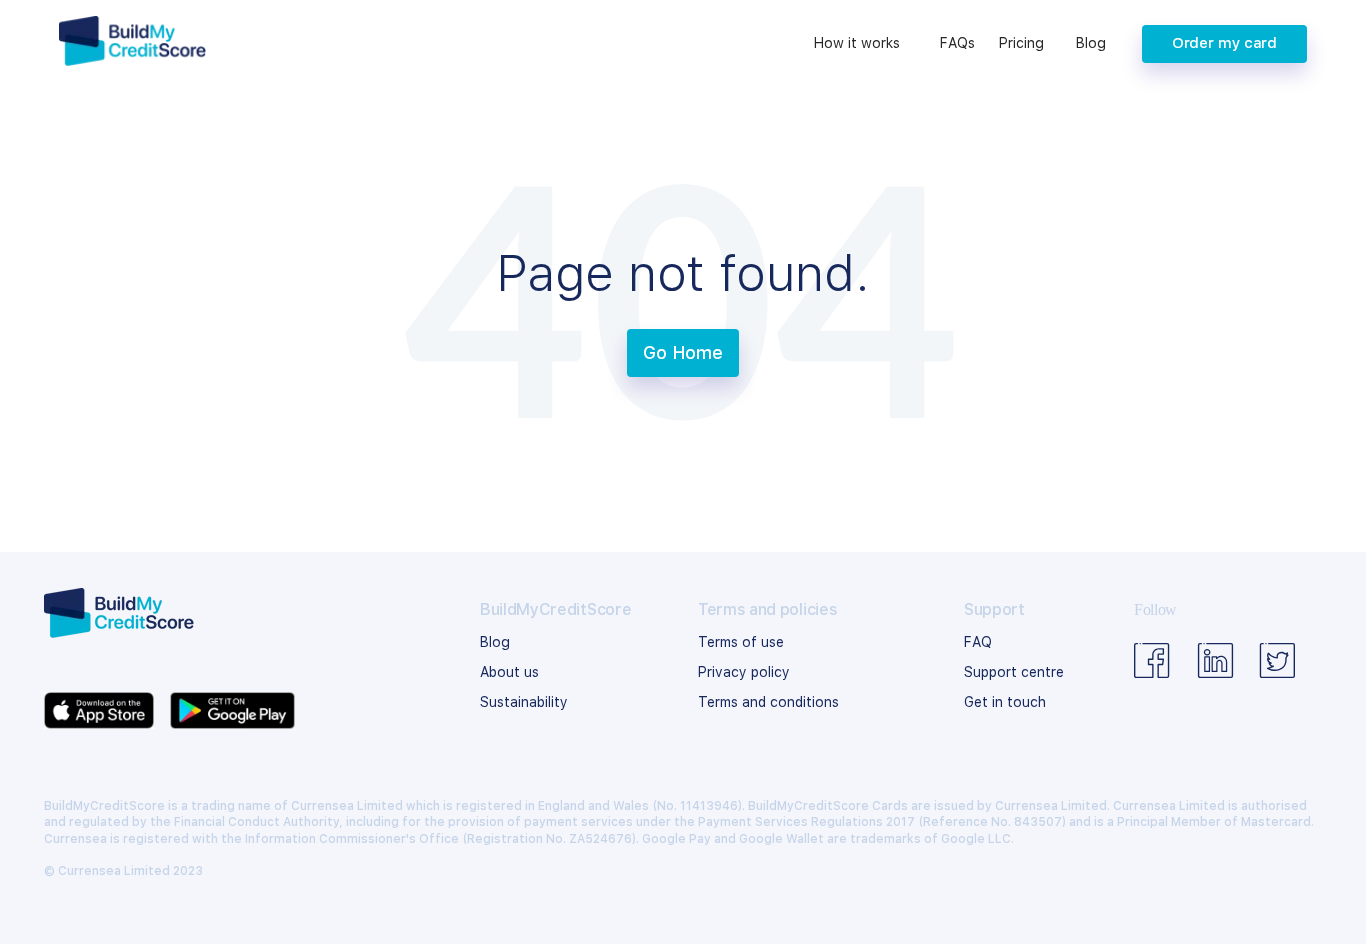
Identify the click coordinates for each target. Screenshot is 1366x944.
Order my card (1225, 43)
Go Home (683, 352)
